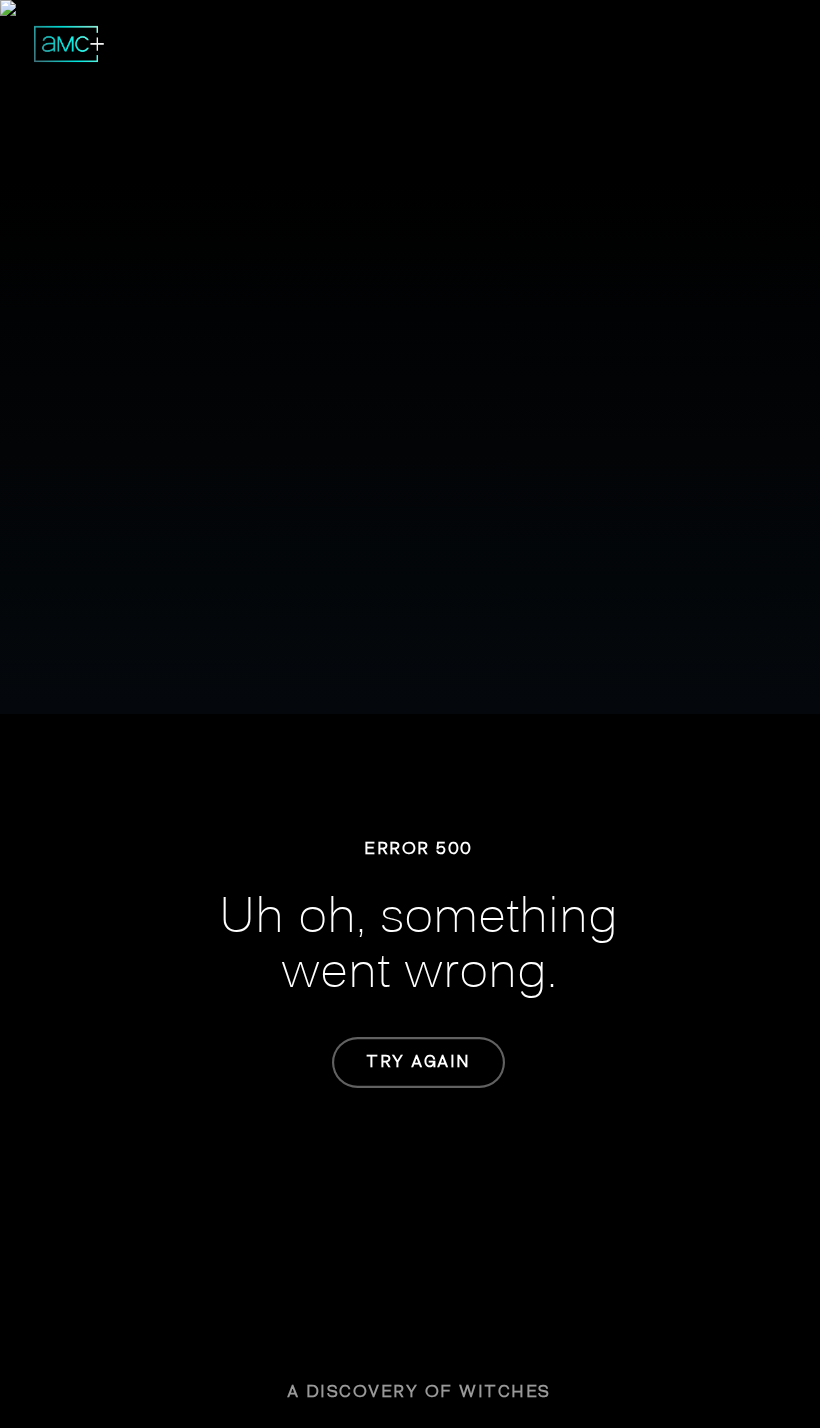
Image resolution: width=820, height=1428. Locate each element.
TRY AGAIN (418, 1061)
